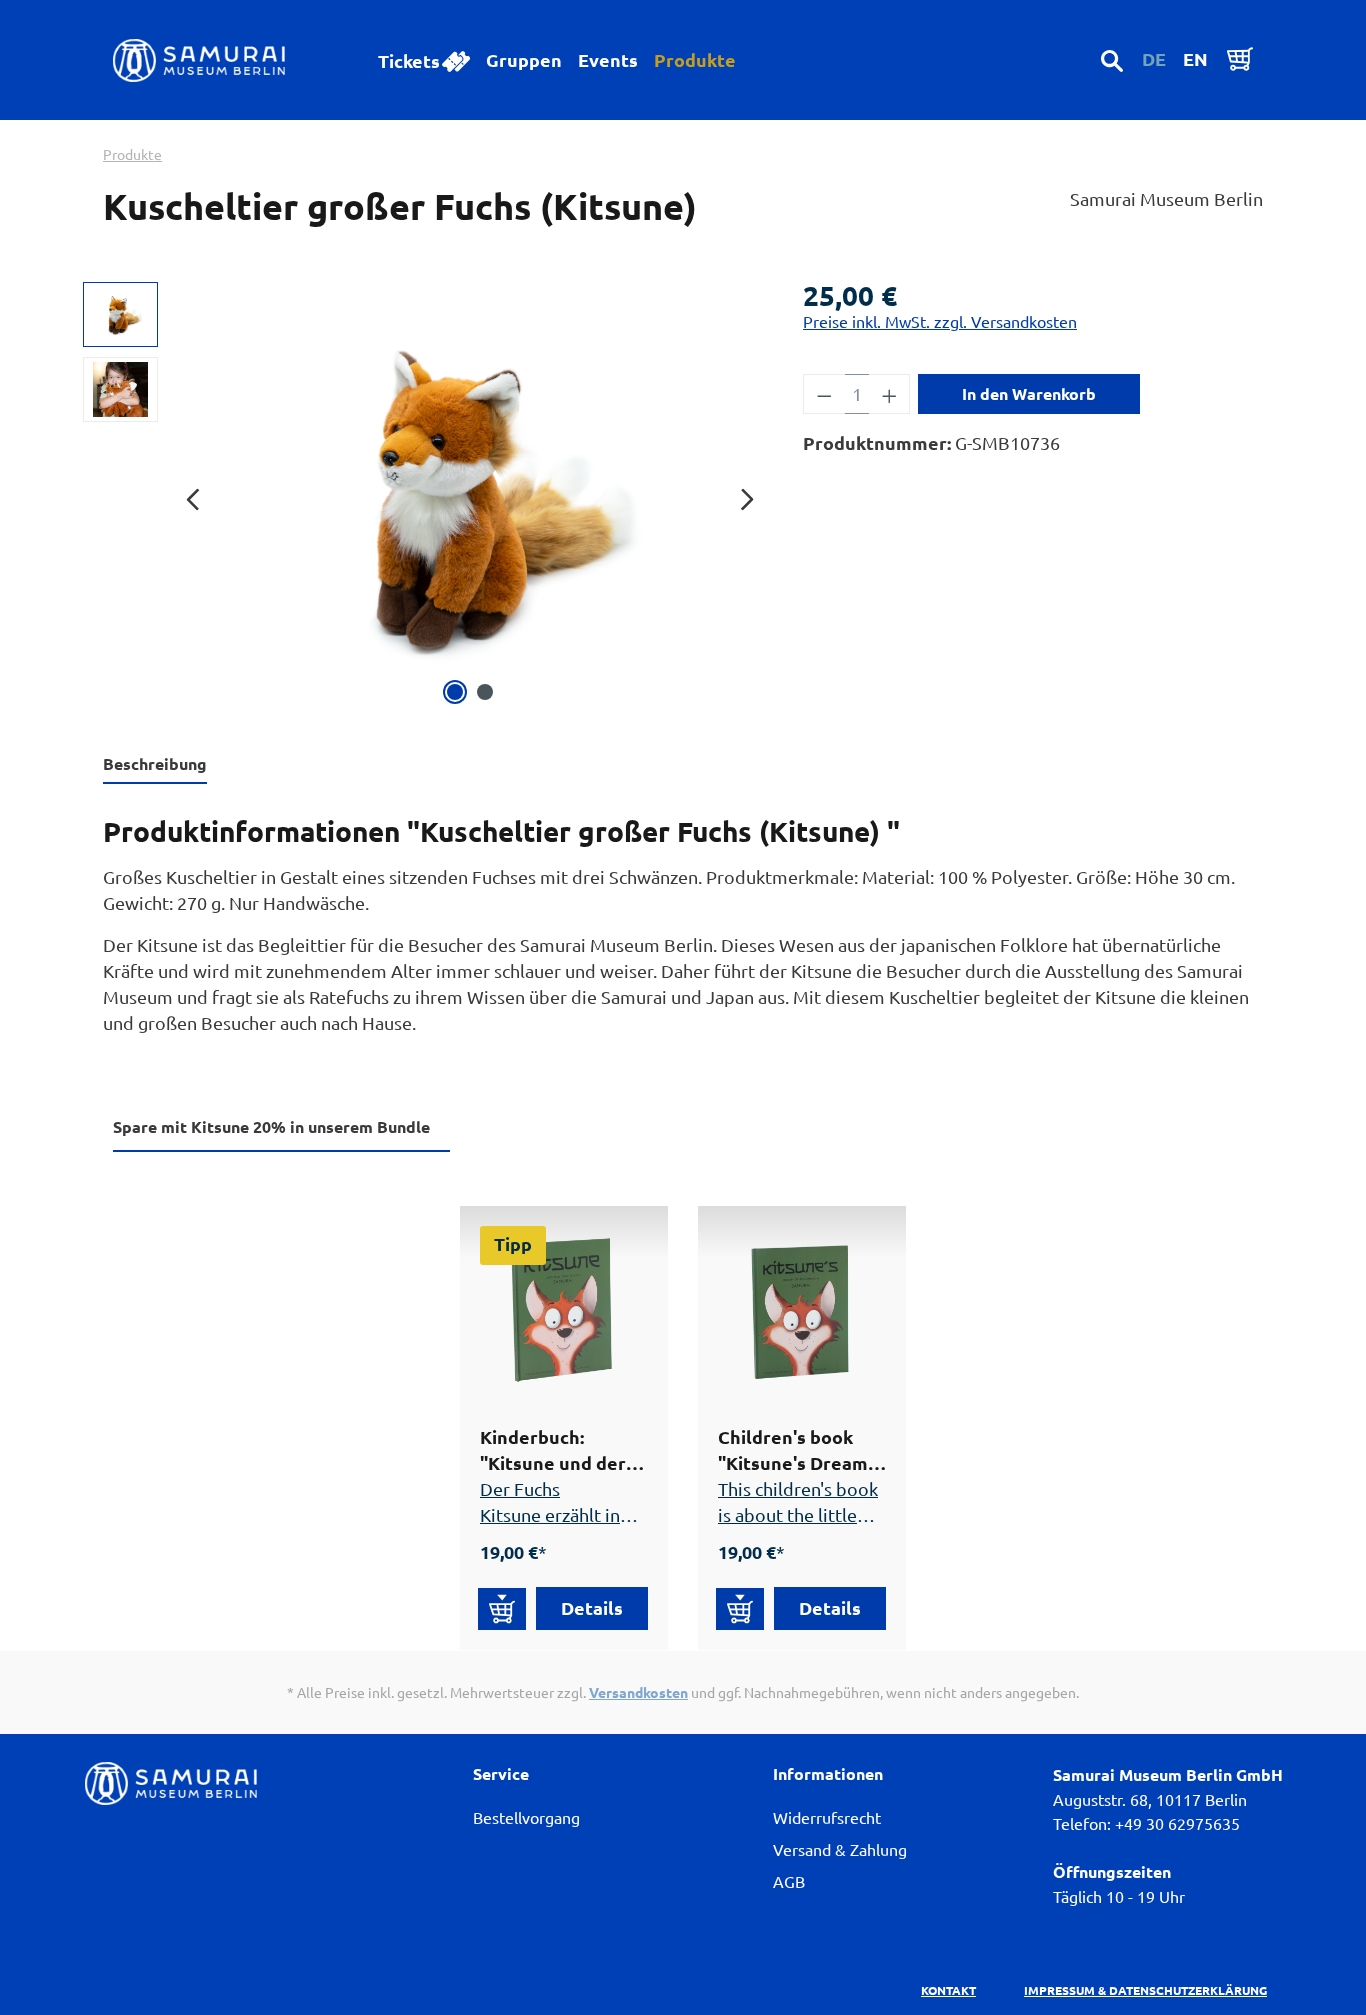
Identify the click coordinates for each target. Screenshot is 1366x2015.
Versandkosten (638, 1692)
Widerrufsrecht (827, 1817)
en (1195, 58)
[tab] (155, 765)
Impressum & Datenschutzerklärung (1145, 1990)
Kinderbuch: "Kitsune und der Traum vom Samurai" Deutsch (557, 1450)
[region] (433, 496)
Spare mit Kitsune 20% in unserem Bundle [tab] (271, 1126)
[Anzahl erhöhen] (890, 394)
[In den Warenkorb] (502, 1609)
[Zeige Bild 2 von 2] (485, 692)
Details (592, 1607)
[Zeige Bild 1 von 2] (455, 692)
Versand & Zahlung (840, 1849)
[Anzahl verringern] (824, 394)
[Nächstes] (747, 496)
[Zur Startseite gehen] (210, 60)
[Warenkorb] (1240, 58)
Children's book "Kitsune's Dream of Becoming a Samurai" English (793, 1450)
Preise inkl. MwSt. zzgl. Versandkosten (940, 321)
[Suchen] (1112, 60)
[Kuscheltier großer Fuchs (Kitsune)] (469, 496)
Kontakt (948, 1990)
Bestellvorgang (526, 1817)
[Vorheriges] (193, 496)
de (1154, 58)
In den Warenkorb (1029, 393)
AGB (789, 1881)
